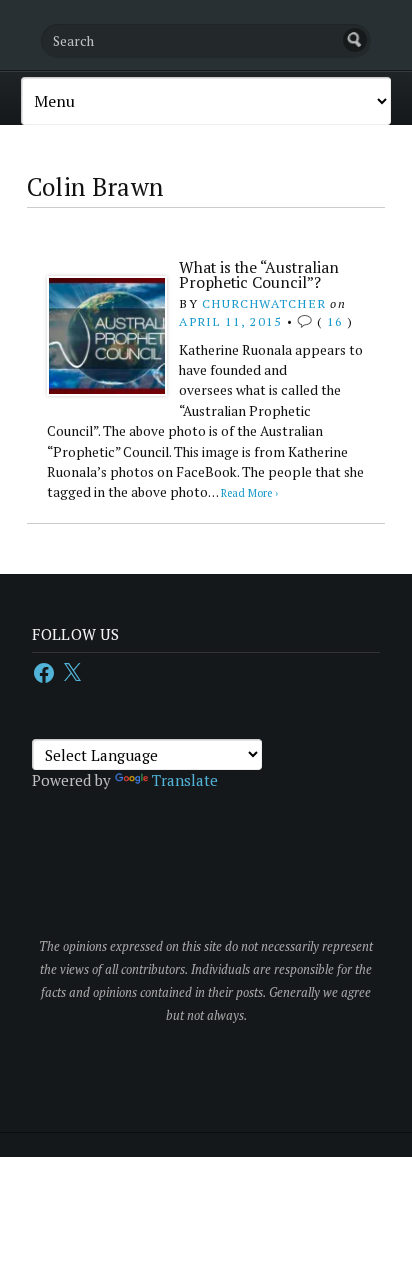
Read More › (249, 493)
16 (335, 321)
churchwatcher (264, 303)
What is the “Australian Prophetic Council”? (259, 275)
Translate (185, 780)
